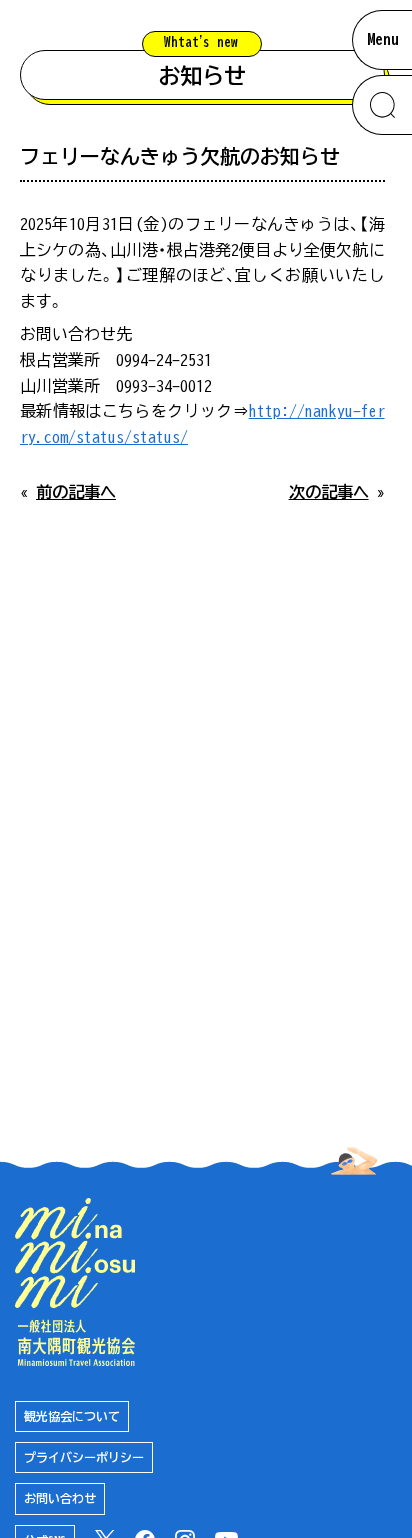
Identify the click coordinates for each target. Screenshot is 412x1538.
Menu (383, 39)
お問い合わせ (60, 1498)
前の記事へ (76, 492)
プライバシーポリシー (84, 1457)
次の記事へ (329, 492)
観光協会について (72, 1416)
